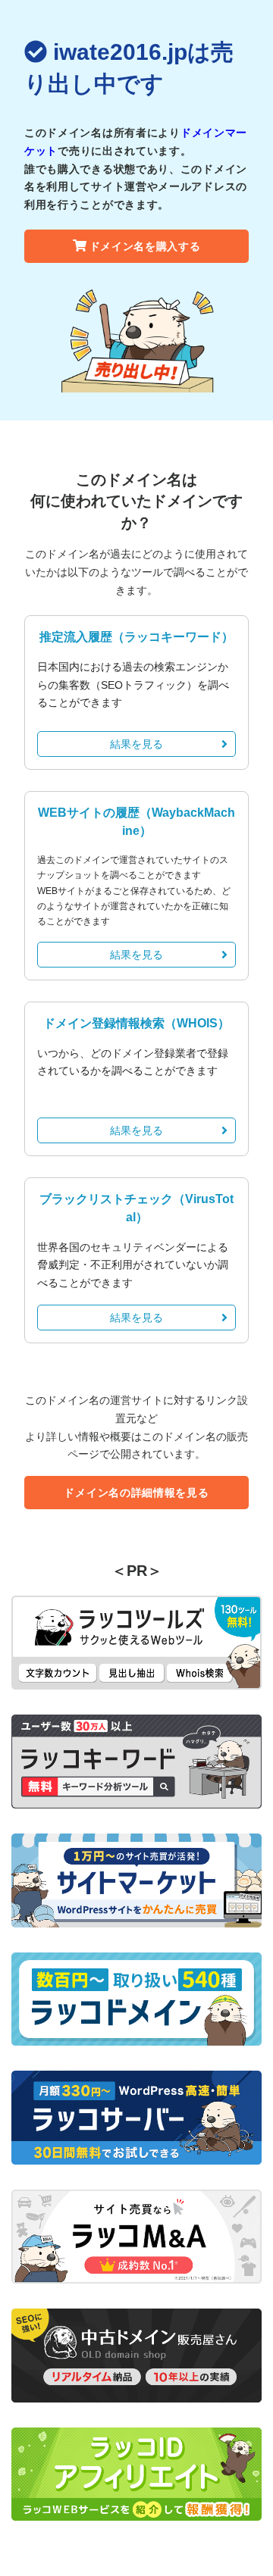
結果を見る (136, 744)
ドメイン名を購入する (145, 246)
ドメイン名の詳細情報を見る (136, 1493)
